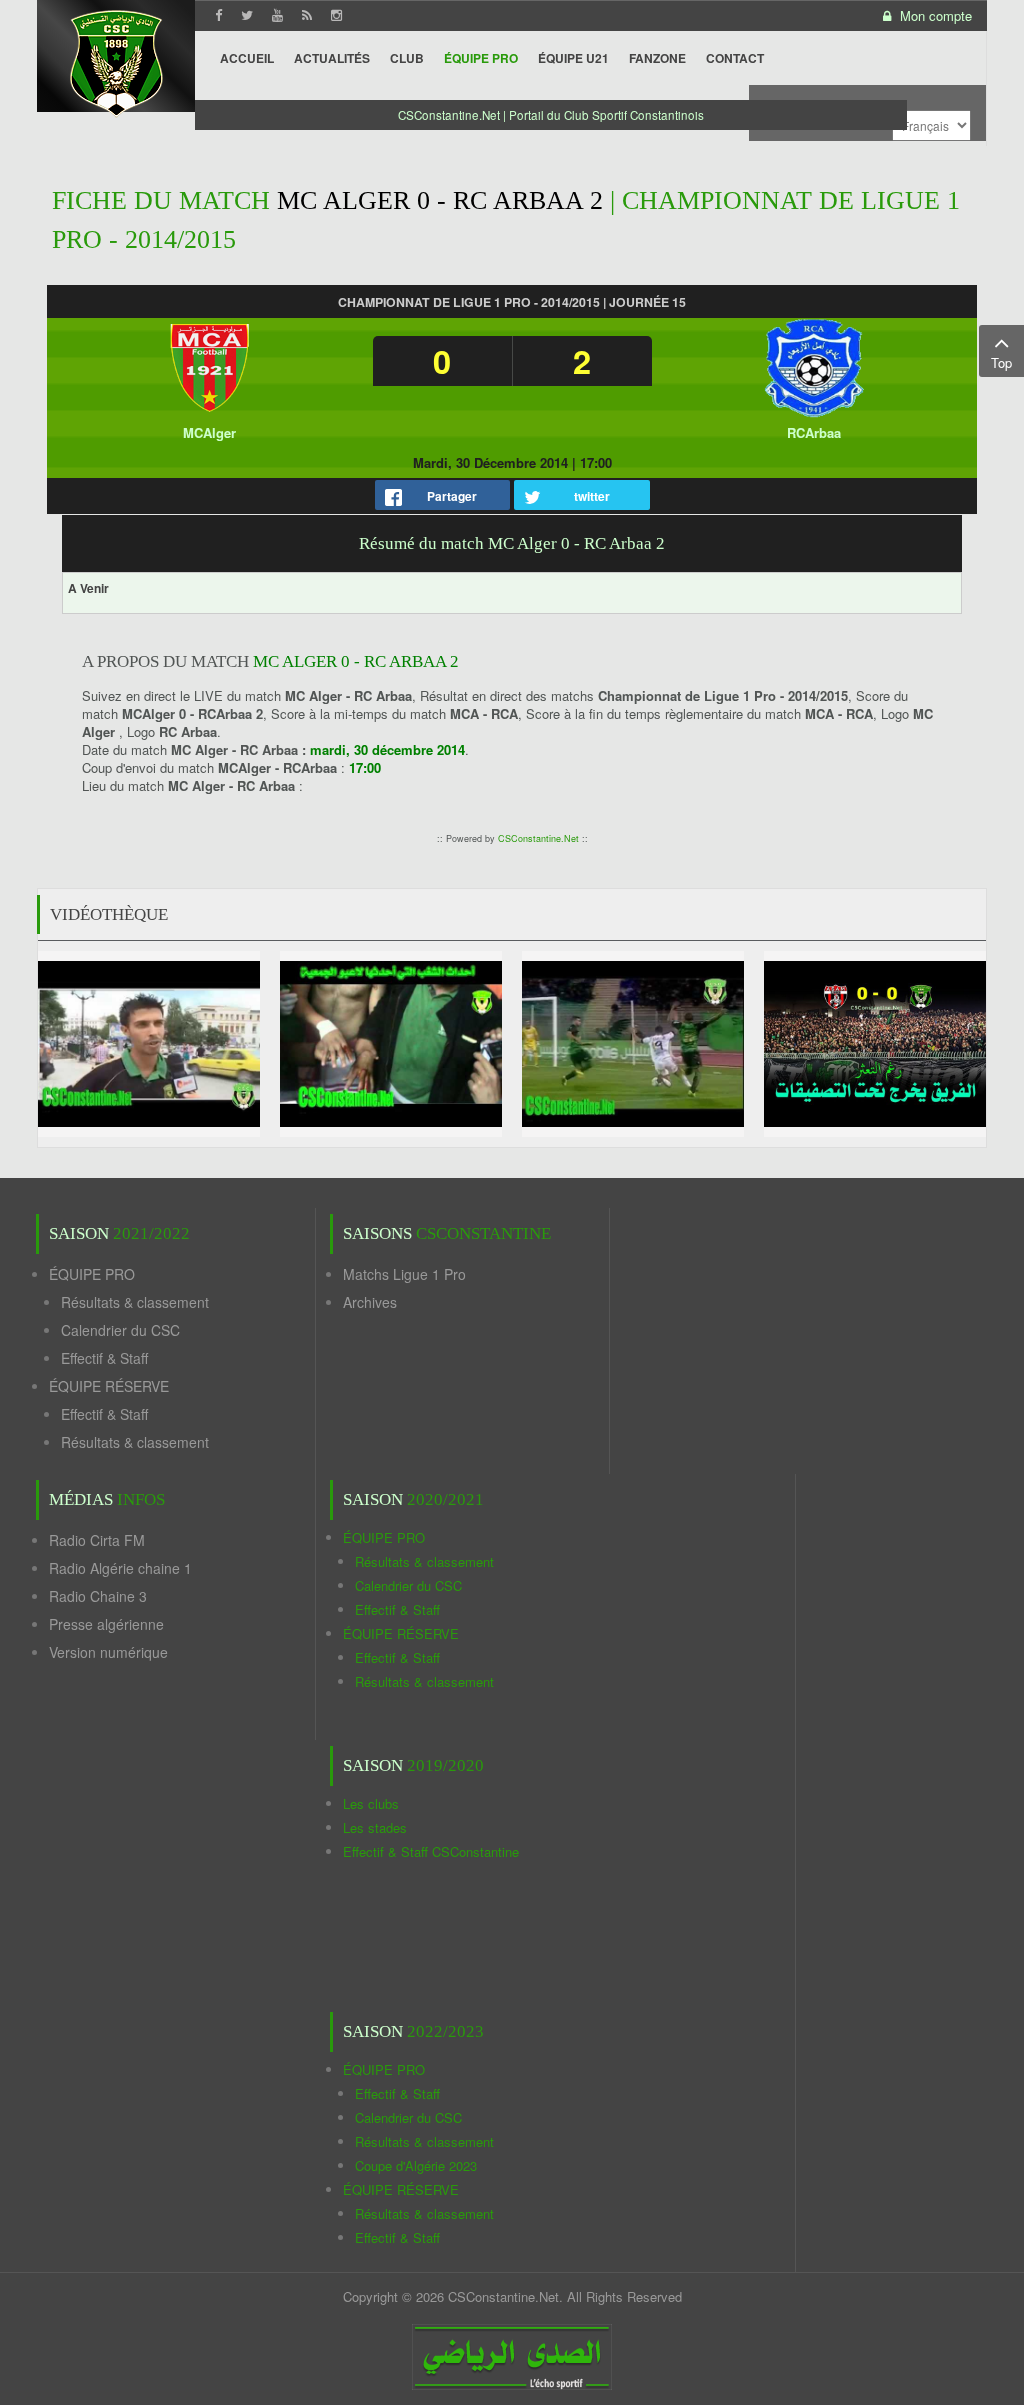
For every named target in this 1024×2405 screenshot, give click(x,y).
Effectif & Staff (104, 1358)
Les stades (375, 1827)
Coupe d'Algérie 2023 (416, 2165)
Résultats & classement (135, 1302)
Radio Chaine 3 (98, 1596)
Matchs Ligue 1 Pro (404, 1274)
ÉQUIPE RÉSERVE (109, 1386)
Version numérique (108, 1652)
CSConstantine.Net (538, 838)
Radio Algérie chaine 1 (120, 1568)
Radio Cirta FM (97, 1540)
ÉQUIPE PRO (92, 1274)
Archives (370, 1302)
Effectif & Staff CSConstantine (431, 1851)
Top (1001, 362)
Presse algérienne (106, 1624)
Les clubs (371, 1803)
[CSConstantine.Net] (116, 60)
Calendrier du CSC (120, 1330)
